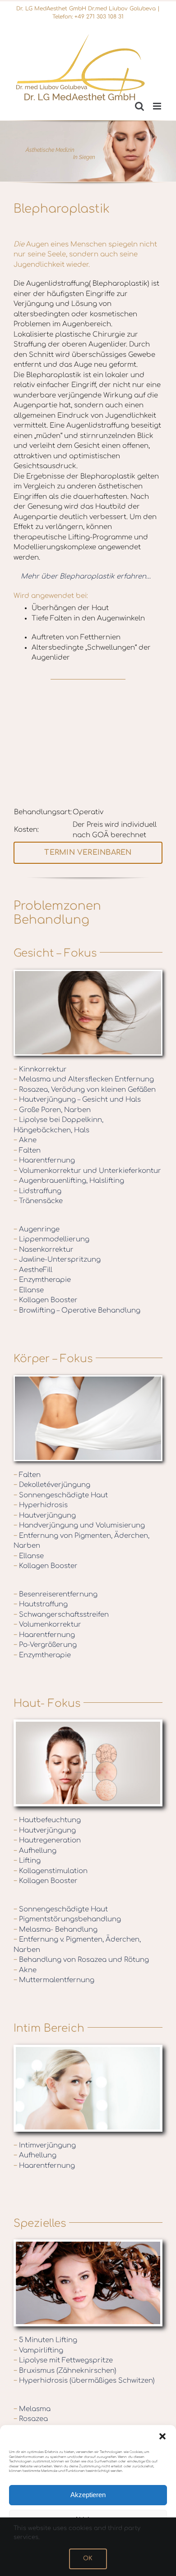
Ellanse (29, 1290)
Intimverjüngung (45, 2145)
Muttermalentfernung (54, 1980)
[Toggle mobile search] (139, 106)
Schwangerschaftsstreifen (61, 1615)
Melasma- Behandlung (56, 1930)
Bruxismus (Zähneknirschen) (65, 2371)
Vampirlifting (38, 2350)
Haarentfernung (44, 1160)
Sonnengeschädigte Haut (61, 1495)
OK (88, 2558)
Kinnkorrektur (40, 1069)
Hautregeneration (47, 1840)
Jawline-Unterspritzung (57, 1260)
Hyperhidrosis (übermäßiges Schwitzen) (84, 2381)
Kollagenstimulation (51, 1871)
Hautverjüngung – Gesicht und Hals (77, 1100)
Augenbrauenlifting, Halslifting (69, 1181)
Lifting (27, 1861)
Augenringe (37, 1229)
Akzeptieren (88, 2495)
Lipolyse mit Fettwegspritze (63, 2360)
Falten (27, 1151)
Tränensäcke (38, 1201)
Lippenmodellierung (51, 1239)
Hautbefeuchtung (47, 1820)
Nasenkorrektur (44, 1250)
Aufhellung (35, 1851)
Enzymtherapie (42, 1280)
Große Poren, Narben (52, 1110)
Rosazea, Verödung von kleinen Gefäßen (85, 1090)
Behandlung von (48, 1960)
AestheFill (33, 1270)
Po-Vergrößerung (45, 1645)
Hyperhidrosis (41, 1505)
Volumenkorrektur (47, 1625)
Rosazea (31, 2419)
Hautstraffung (41, 1604)
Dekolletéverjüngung (52, 1485)
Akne (25, 1140)
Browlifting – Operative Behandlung (77, 1311)
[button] (162, 2436)
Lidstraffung (37, 1191)
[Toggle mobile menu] (158, 106)
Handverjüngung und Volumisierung (79, 1525)
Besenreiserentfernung (56, 1594)
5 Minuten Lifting (45, 2340)
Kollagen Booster (46, 1300)
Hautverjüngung (45, 1516)
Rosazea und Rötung (114, 1960)
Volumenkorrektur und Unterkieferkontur (87, 1171)
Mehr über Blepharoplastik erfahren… (86, 577)
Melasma (32, 2409)
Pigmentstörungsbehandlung (67, 1919)
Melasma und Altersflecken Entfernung (84, 1079)
